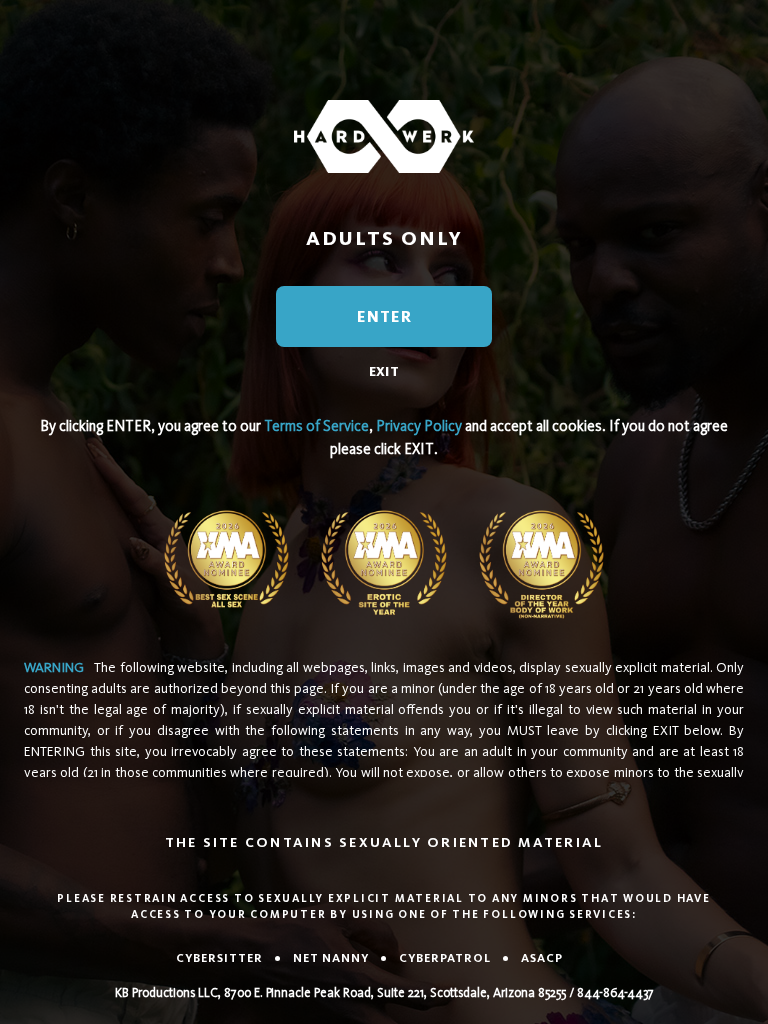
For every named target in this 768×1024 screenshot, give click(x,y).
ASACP (542, 958)
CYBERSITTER (219, 958)
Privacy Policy (419, 426)
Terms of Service (316, 426)
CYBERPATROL (445, 958)
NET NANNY (331, 958)
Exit (384, 371)
